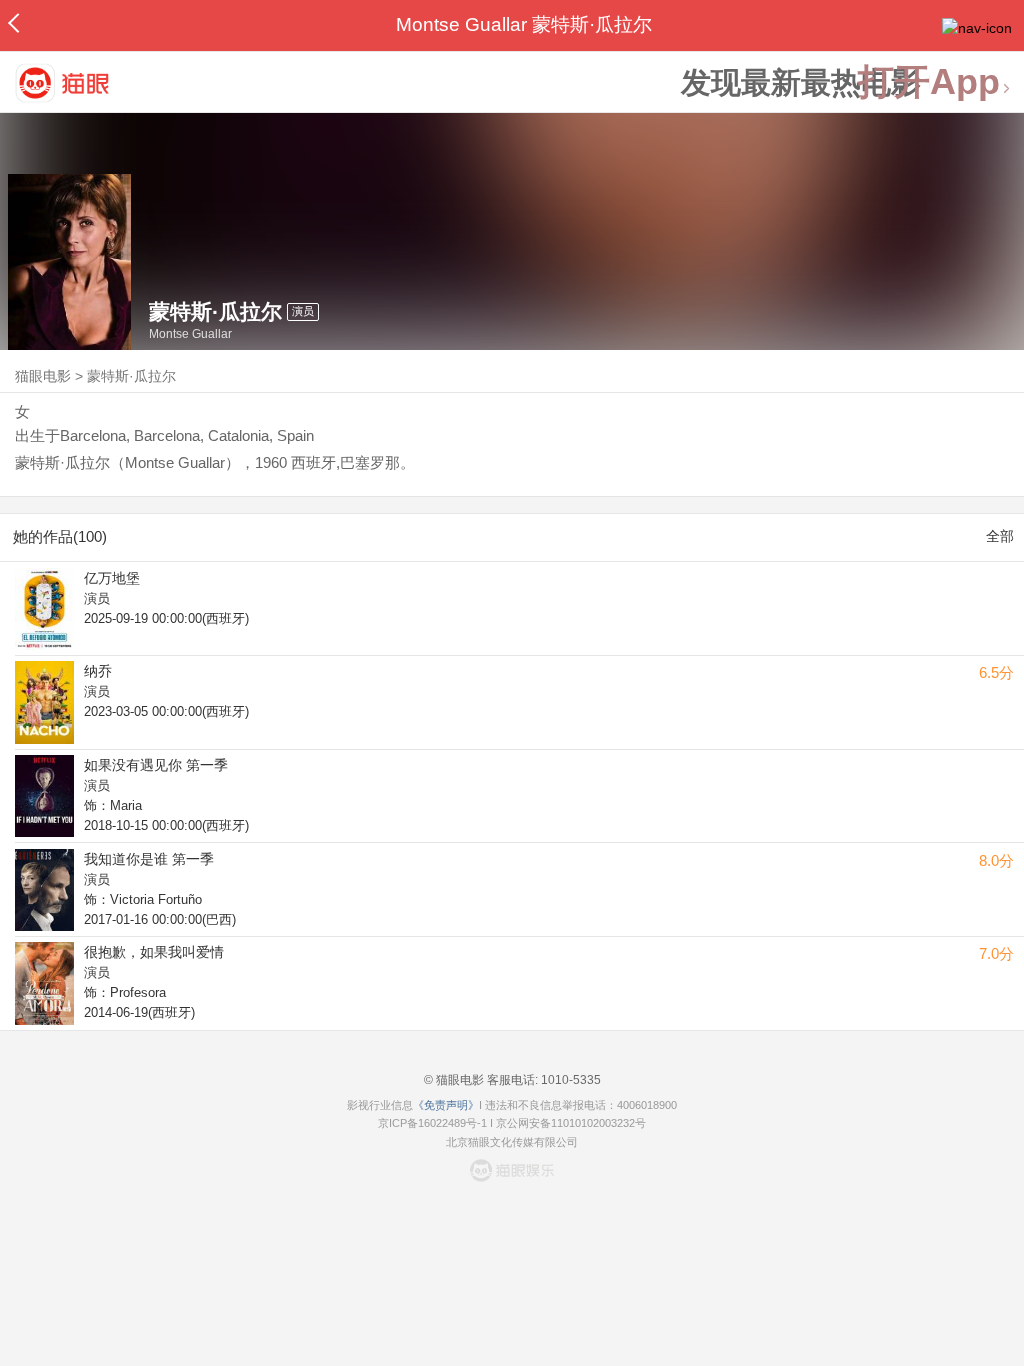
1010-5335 (569, 1080)
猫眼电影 (43, 376)
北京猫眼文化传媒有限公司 (512, 1142)
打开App (929, 82)
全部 (1000, 536)
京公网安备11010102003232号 (571, 1123)
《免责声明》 (446, 1105)
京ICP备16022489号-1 (432, 1123)
